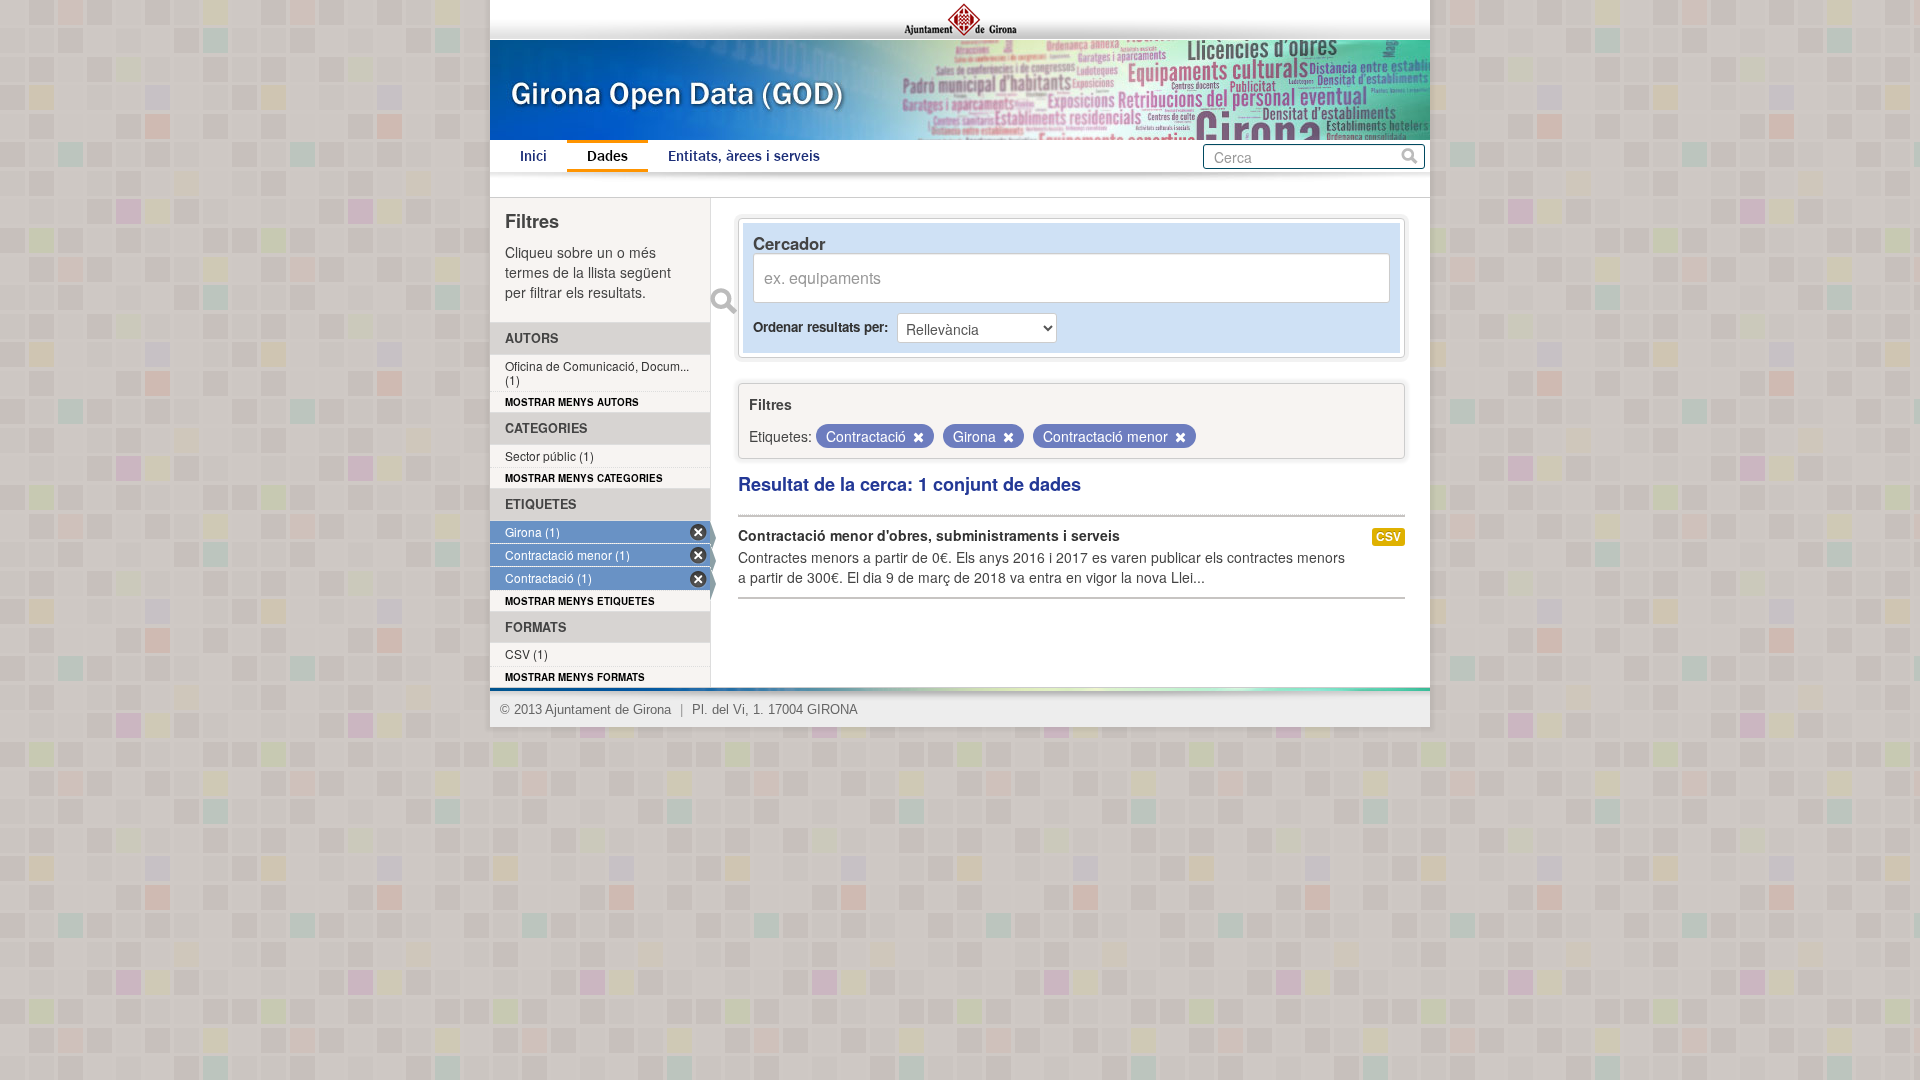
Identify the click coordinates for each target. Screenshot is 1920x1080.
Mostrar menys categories (584, 478)
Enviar (723, 301)
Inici (533, 156)
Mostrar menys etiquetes (580, 601)
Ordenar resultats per (818, 326)
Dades (607, 156)
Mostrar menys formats (575, 677)
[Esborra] (917, 437)
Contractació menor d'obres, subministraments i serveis (929, 535)
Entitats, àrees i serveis (744, 156)
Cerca (1409, 156)
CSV (1388, 536)
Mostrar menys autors (572, 402)
